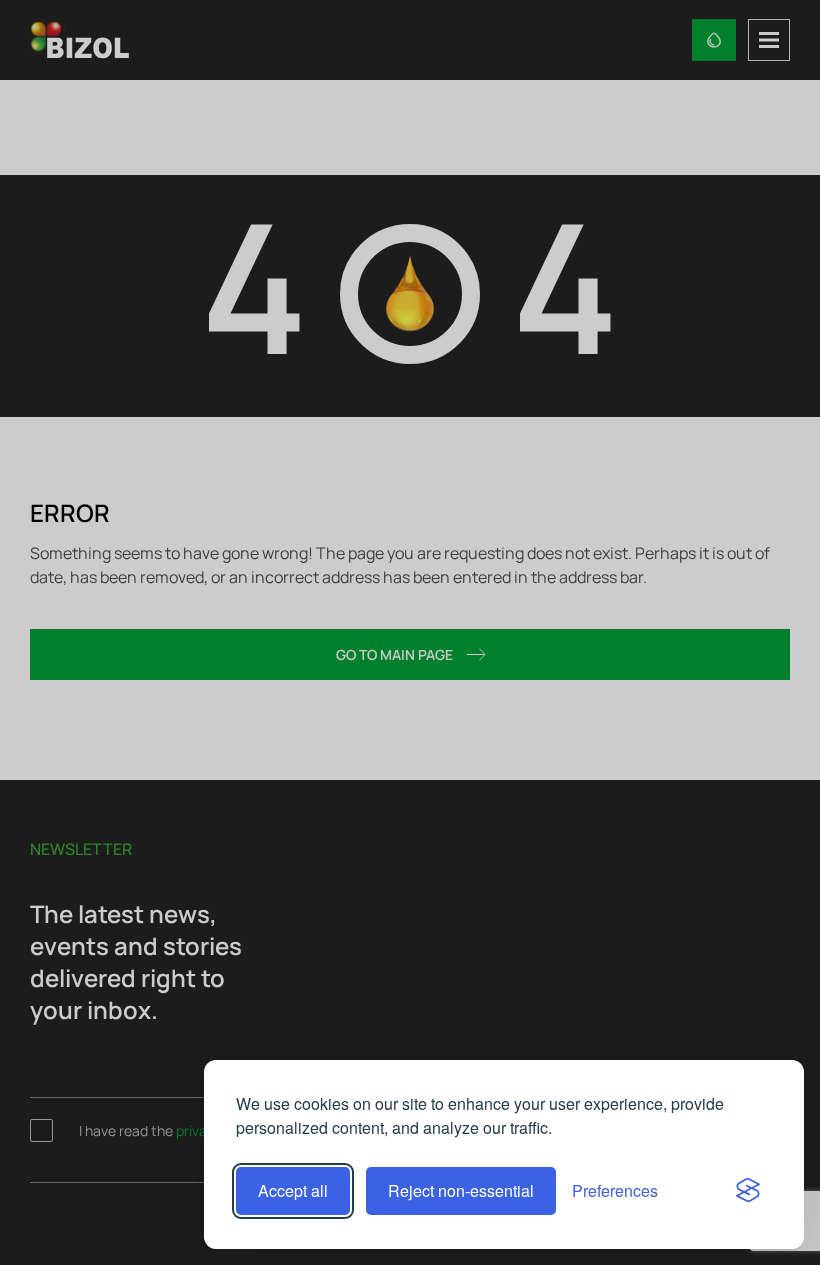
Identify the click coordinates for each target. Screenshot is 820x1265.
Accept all (293, 1190)
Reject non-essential (461, 1190)
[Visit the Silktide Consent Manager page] (748, 1191)
